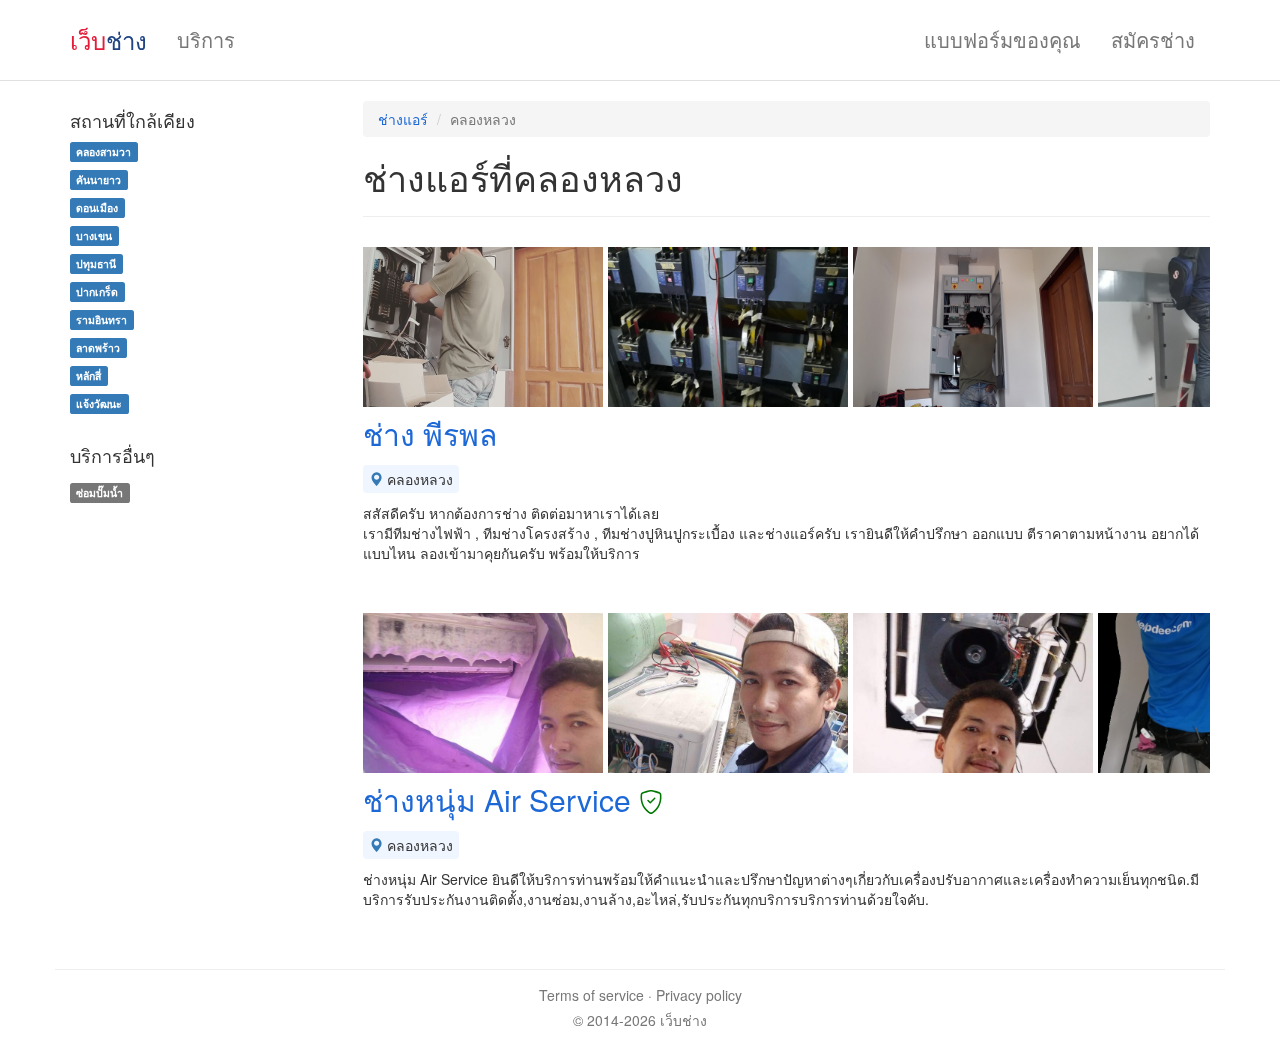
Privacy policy (699, 995)
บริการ (206, 39)
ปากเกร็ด (97, 291)
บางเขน (94, 235)
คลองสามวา (103, 151)
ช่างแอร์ (403, 119)
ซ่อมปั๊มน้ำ (99, 492)
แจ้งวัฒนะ (99, 403)
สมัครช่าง (1153, 39)
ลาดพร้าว (98, 347)
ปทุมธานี (96, 263)
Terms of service (591, 995)
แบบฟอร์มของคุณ (1002, 39)
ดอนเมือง (97, 207)
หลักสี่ (88, 375)
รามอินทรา (101, 319)
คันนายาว (98, 179)
